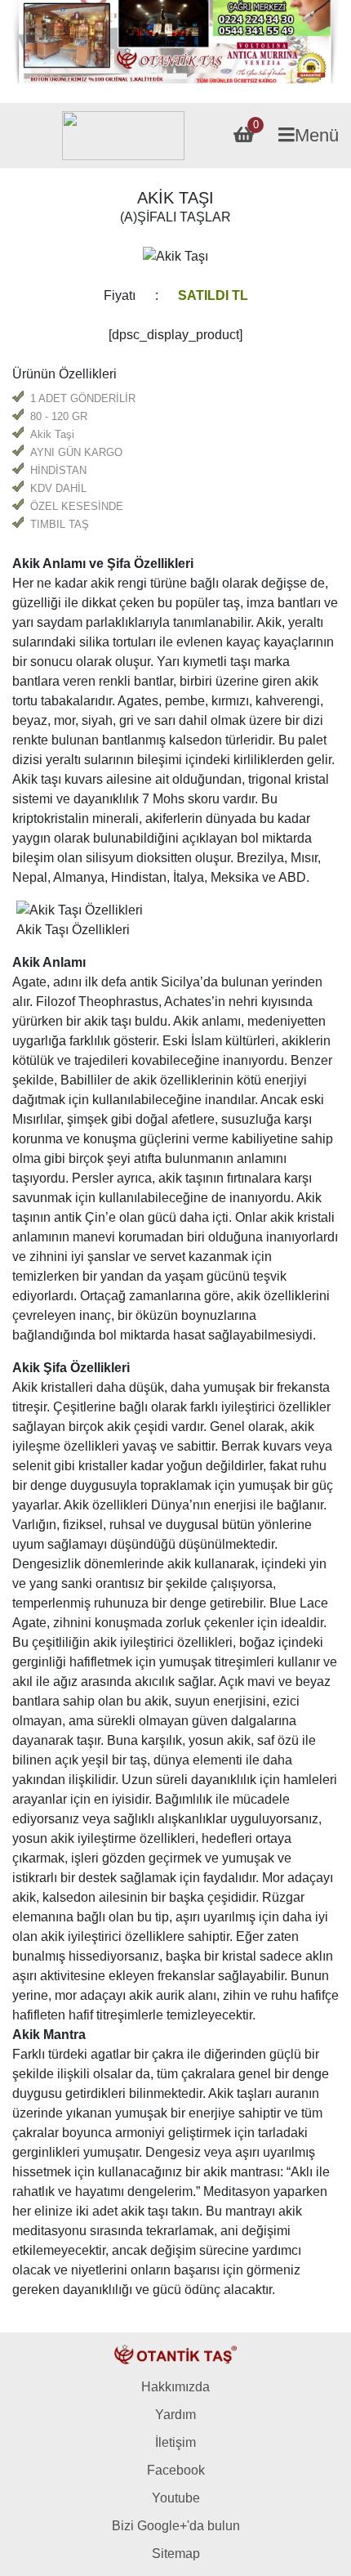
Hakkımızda (175, 2387)
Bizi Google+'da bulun (176, 2526)
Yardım (175, 2415)
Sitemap (176, 2554)
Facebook (176, 2470)
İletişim (175, 2442)
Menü (317, 135)
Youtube (176, 2498)
